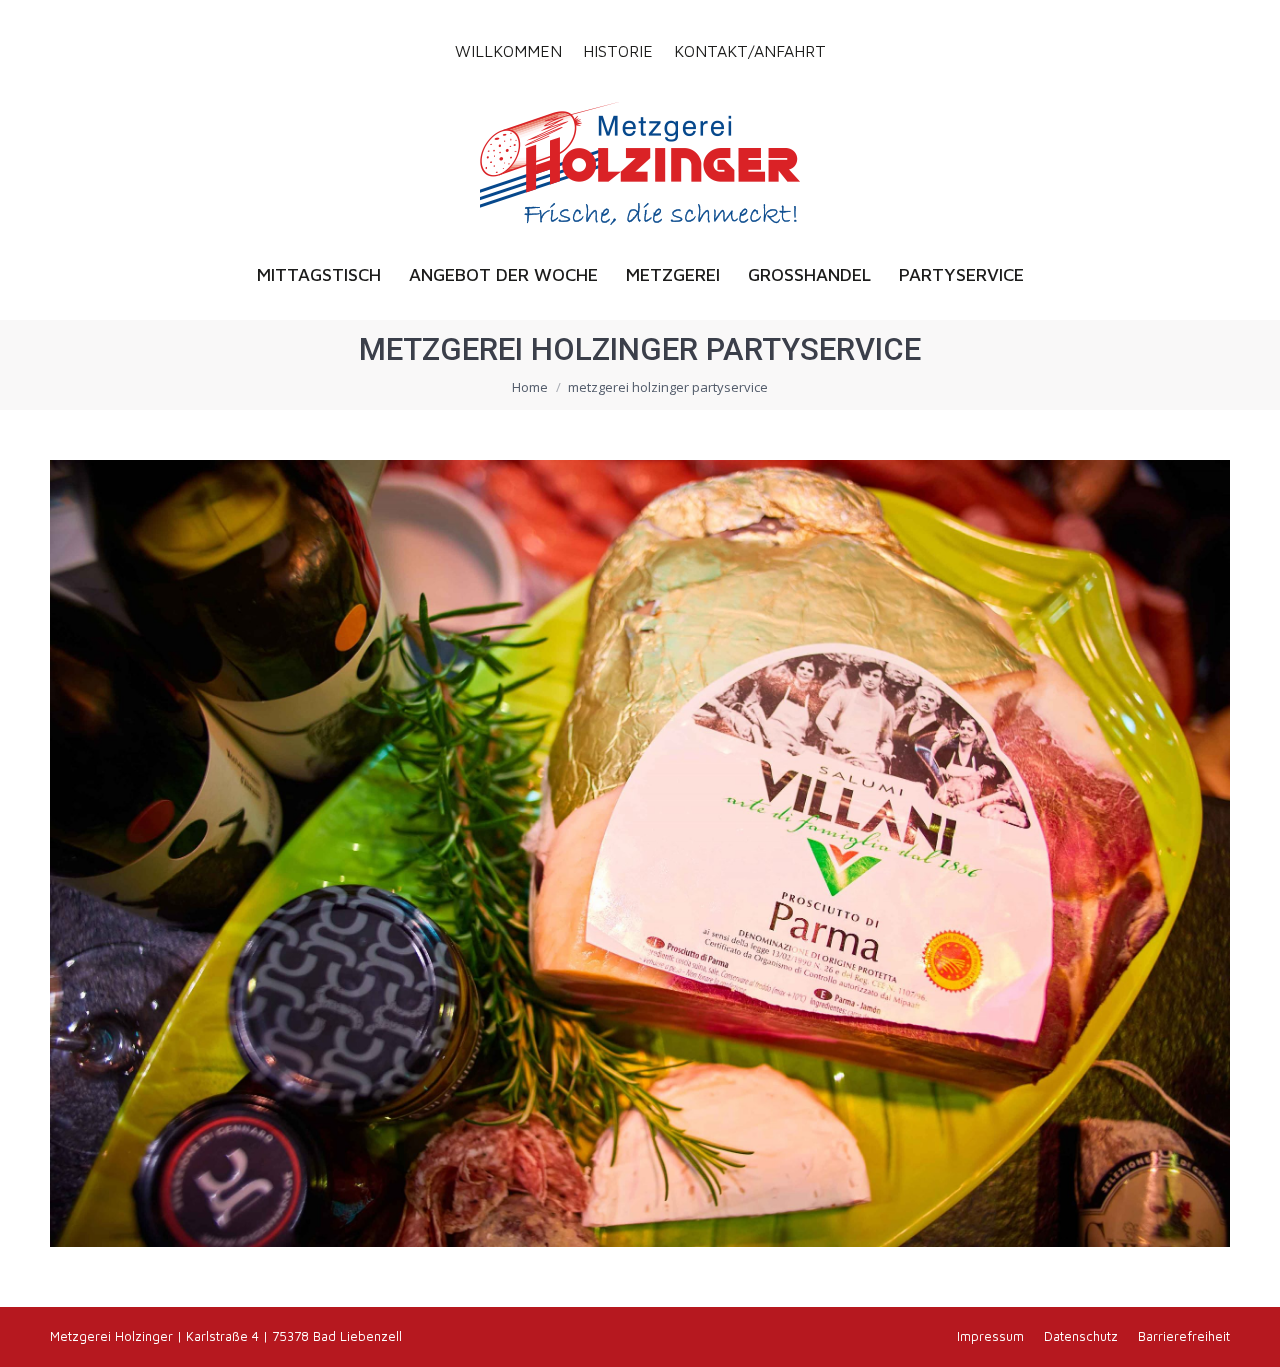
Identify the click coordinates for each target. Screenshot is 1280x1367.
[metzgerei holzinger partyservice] (640, 853)
